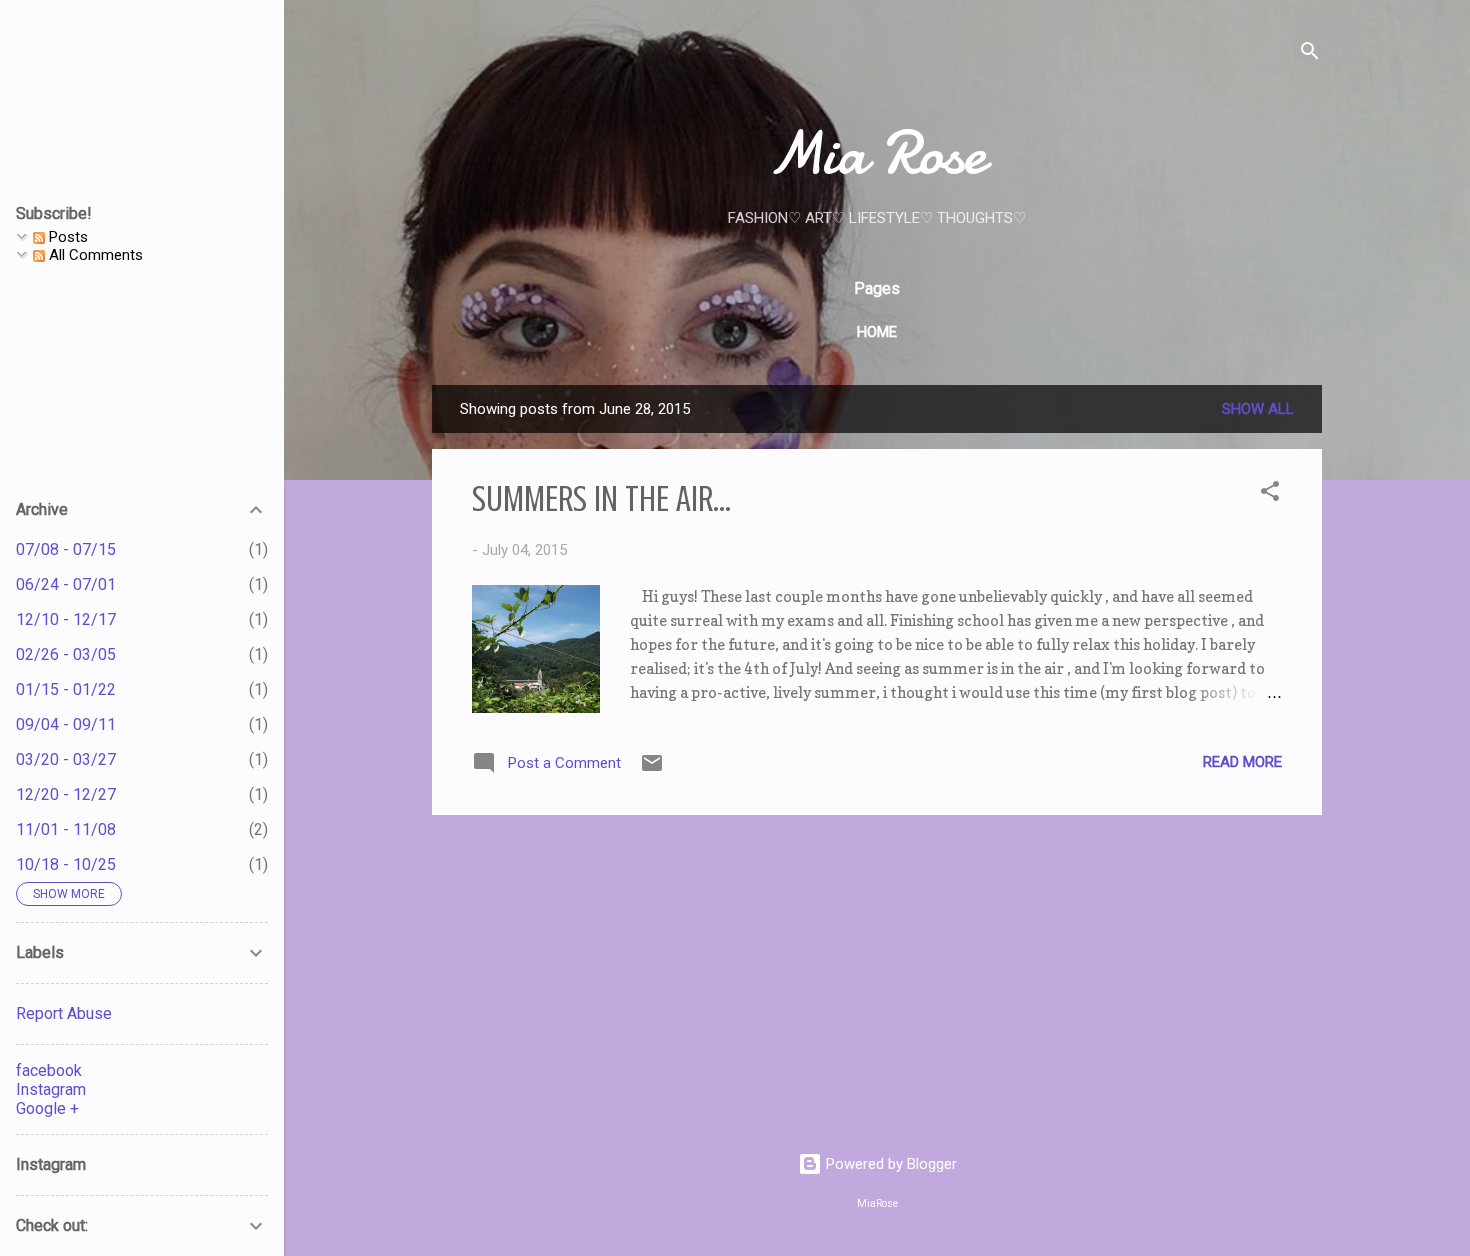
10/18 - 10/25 (66, 864)
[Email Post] (652, 770)
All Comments (94, 255)
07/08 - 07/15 (66, 549)
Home (877, 332)
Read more (1242, 762)
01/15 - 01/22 (66, 689)
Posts (66, 237)
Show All (1258, 409)
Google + (47, 1108)
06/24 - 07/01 (66, 584)
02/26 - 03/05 (66, 654)
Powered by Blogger (889, 1164)
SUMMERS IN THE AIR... (601, 499)
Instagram (51, 1089)
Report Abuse (64, 1013)
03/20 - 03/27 (66, 759)
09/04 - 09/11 (66, 724)
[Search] (1310, 54)
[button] (1270, 494)
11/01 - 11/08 (66, 829)
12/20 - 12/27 (66, 794)
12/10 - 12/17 (66, 619)
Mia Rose (877, 153)
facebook (49, 1070)
